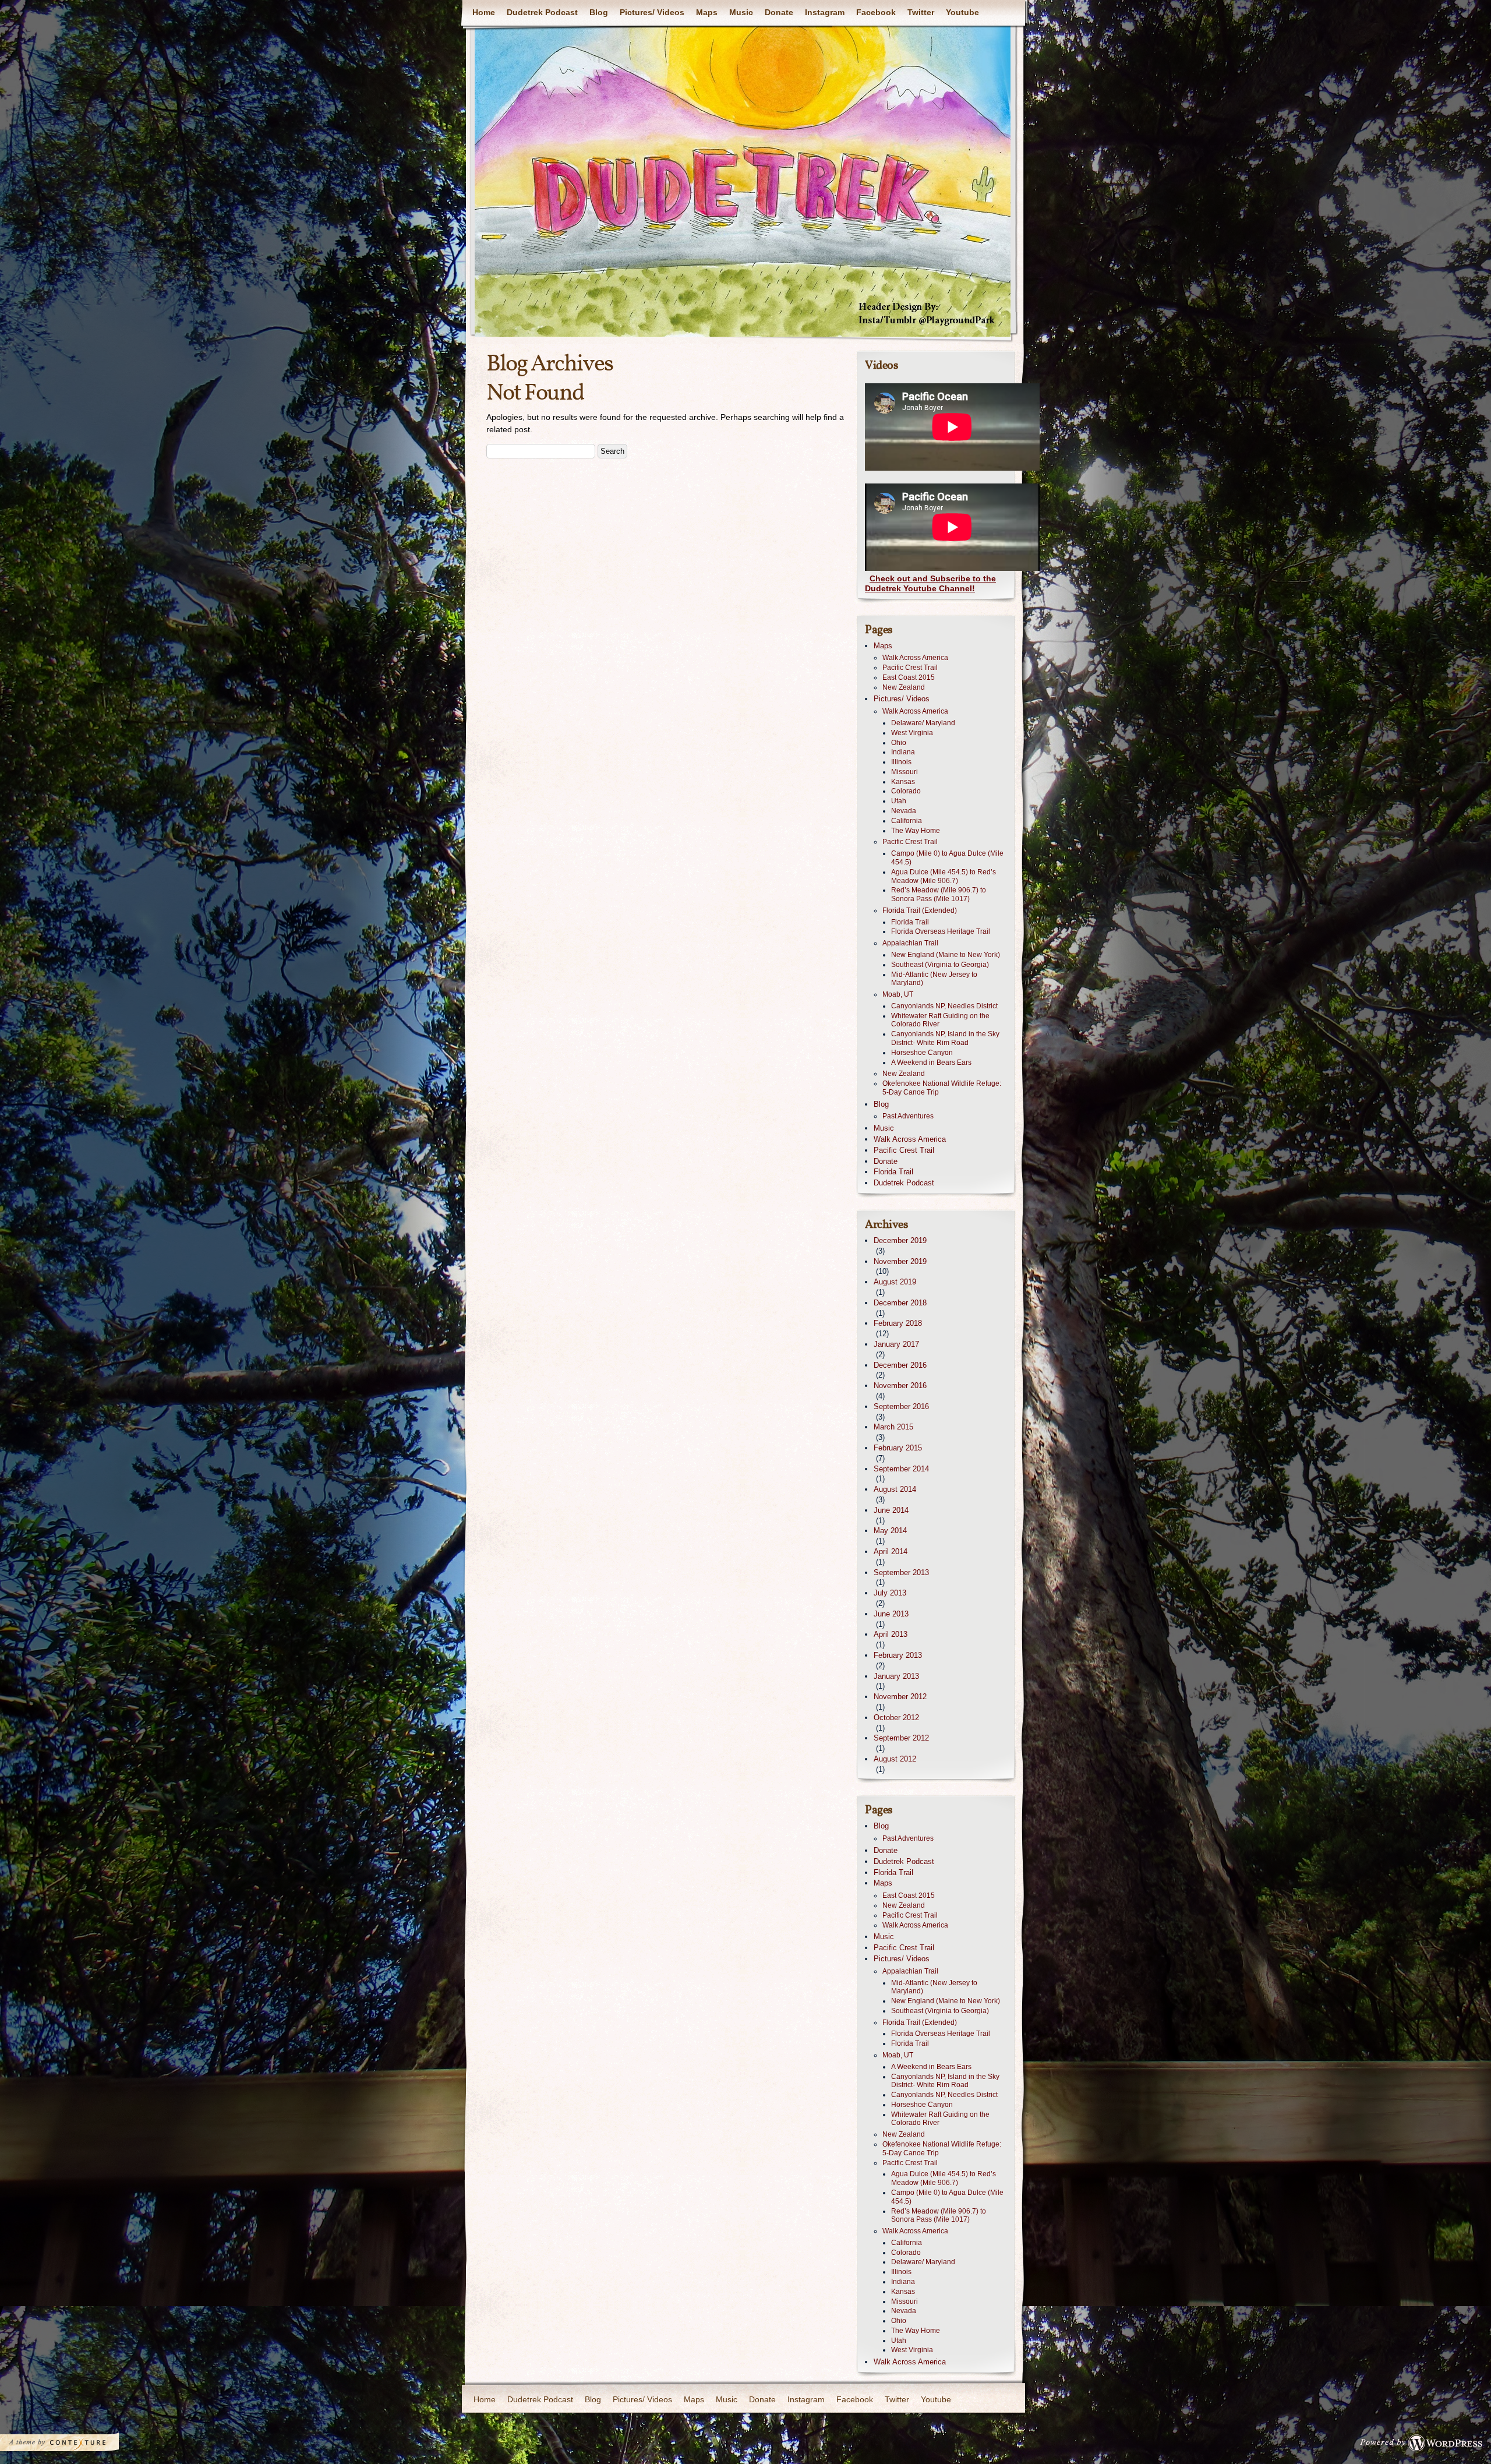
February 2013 (898, 1655)
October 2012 (896, 1718)
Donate (779, 12)
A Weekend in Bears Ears (931, 1062)
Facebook (876, 12)
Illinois (901, 762)
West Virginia (912, 733)
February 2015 (898, 1448)
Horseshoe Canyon (922, 1053)
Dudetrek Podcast (542, 12)
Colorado (906, 791)
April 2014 (891, 1552)
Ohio (899, 743)
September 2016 (901, 1406)
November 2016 (900, 1385)
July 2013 (890, 1593)
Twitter (921, 12)
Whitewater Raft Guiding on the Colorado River (940, 1020)
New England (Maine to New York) (946, 955)
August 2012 (895, 1759)
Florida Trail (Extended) (920, 910)
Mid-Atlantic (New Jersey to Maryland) (934, 979)
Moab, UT (898, 994)
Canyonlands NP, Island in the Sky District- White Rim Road (945, 1038)
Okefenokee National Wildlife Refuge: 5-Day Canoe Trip (942, 1088)
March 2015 (893, 1427)
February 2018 (898, 1323)
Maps (707, 12)
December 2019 (900, 1240)
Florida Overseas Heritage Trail (941, 931)
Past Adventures (908, 1116)
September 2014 (901, 1469)
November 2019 (900, 1261)
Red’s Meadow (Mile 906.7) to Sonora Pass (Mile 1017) (939, 894)
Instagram (825, 12)
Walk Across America (915, 658)
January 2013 (896, 1676)
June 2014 (891, 1510)
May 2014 (890, 1531)
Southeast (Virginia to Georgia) (940, 965)
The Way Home (916, 831)
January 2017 (896, 1344)
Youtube (962, 12)
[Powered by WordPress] (1425, 2445)
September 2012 (901, 1738)
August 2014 (895, 1489)
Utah (899, 801)
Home (484, 12)
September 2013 (901, 1572)
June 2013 (891, 1614)
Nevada (904, 811)
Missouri (905, 772)
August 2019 (895, 1282)
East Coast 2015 (909, 677)
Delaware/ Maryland (923, 723)
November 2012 (900, 1697)
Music (741, 12)
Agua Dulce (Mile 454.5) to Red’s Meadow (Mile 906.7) (944, 876)
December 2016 (900, 1365)
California (907, 821)
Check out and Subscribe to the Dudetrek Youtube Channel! (930, 584)
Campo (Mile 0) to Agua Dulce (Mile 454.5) (947, 858)
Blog (599, 12)
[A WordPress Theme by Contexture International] (75, 2445)
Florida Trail (910, 922)
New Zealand (904, 687)
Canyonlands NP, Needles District (944, 1006)
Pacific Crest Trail (910, 668)
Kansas (903, 782)
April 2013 (891, 1634)
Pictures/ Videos (652, 12)
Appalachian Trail (910, 943)
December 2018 (900, 1303)
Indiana (903, 752)
